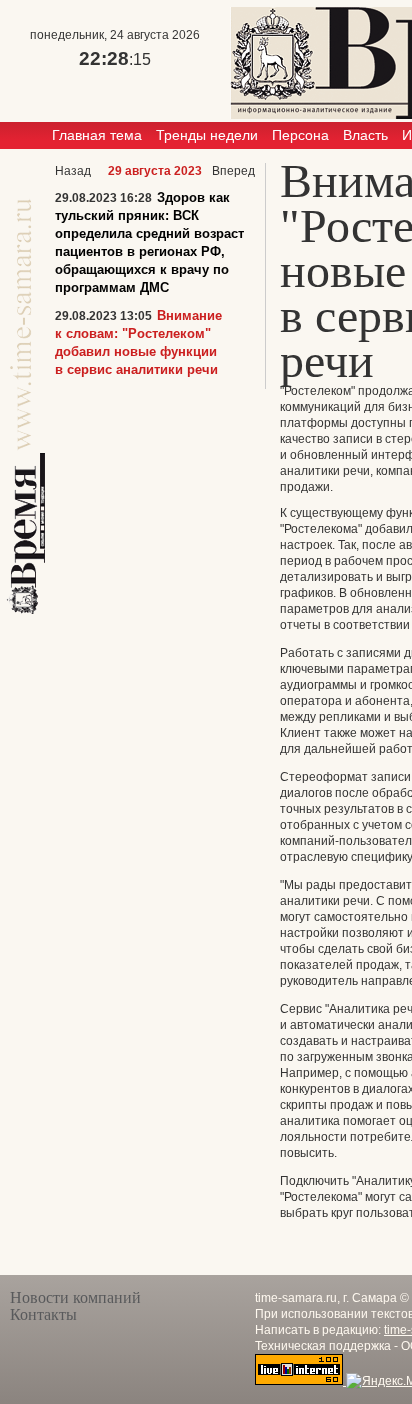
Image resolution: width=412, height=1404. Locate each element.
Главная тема (97, 135)
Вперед (233, 171)
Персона (300, 135)
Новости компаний (75, 1297)
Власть (365, 135)
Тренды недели (207, 135)
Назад (73, 171)
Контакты (43, 1314)
